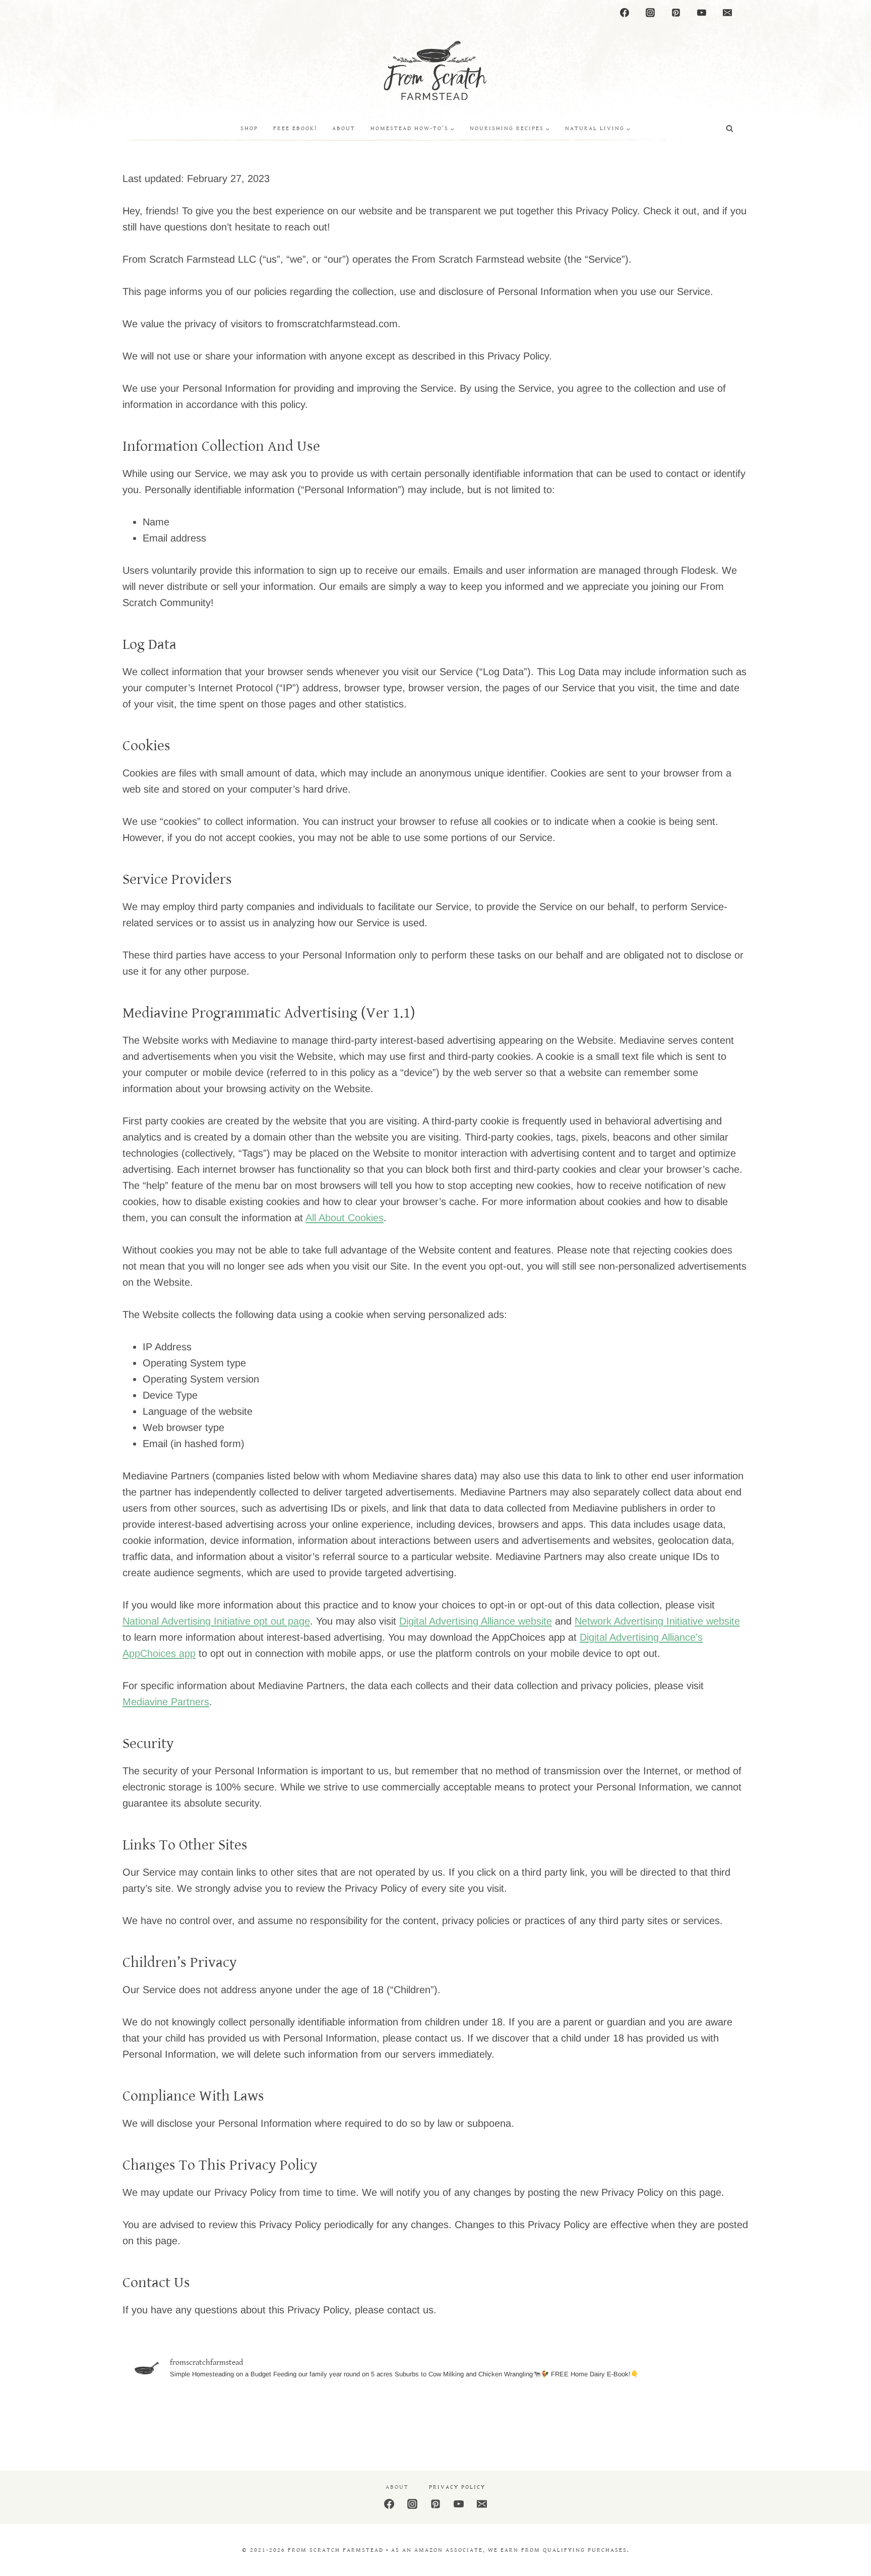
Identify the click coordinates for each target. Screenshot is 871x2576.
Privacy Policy (457, 2487)
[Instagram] (650, 13)
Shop (249, 128)
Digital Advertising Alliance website (476, 1621)
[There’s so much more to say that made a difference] (486, 2420)
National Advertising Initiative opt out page (216, 1621)
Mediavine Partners (166, 1702)
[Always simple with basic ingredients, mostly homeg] (183, 2420)
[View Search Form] (730, 129)
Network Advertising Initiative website (657, 1621)
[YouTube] (702, 13)
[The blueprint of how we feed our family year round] (688, 2420)
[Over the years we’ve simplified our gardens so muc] (587, 2420)
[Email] (727, 13)
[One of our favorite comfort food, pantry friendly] (284, 2420)
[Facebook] (625, 13)
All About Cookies (345, 1218)
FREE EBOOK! (295, 128)
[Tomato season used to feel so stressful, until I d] (385, 2420)
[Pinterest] (676, 13)
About (344, 128)
